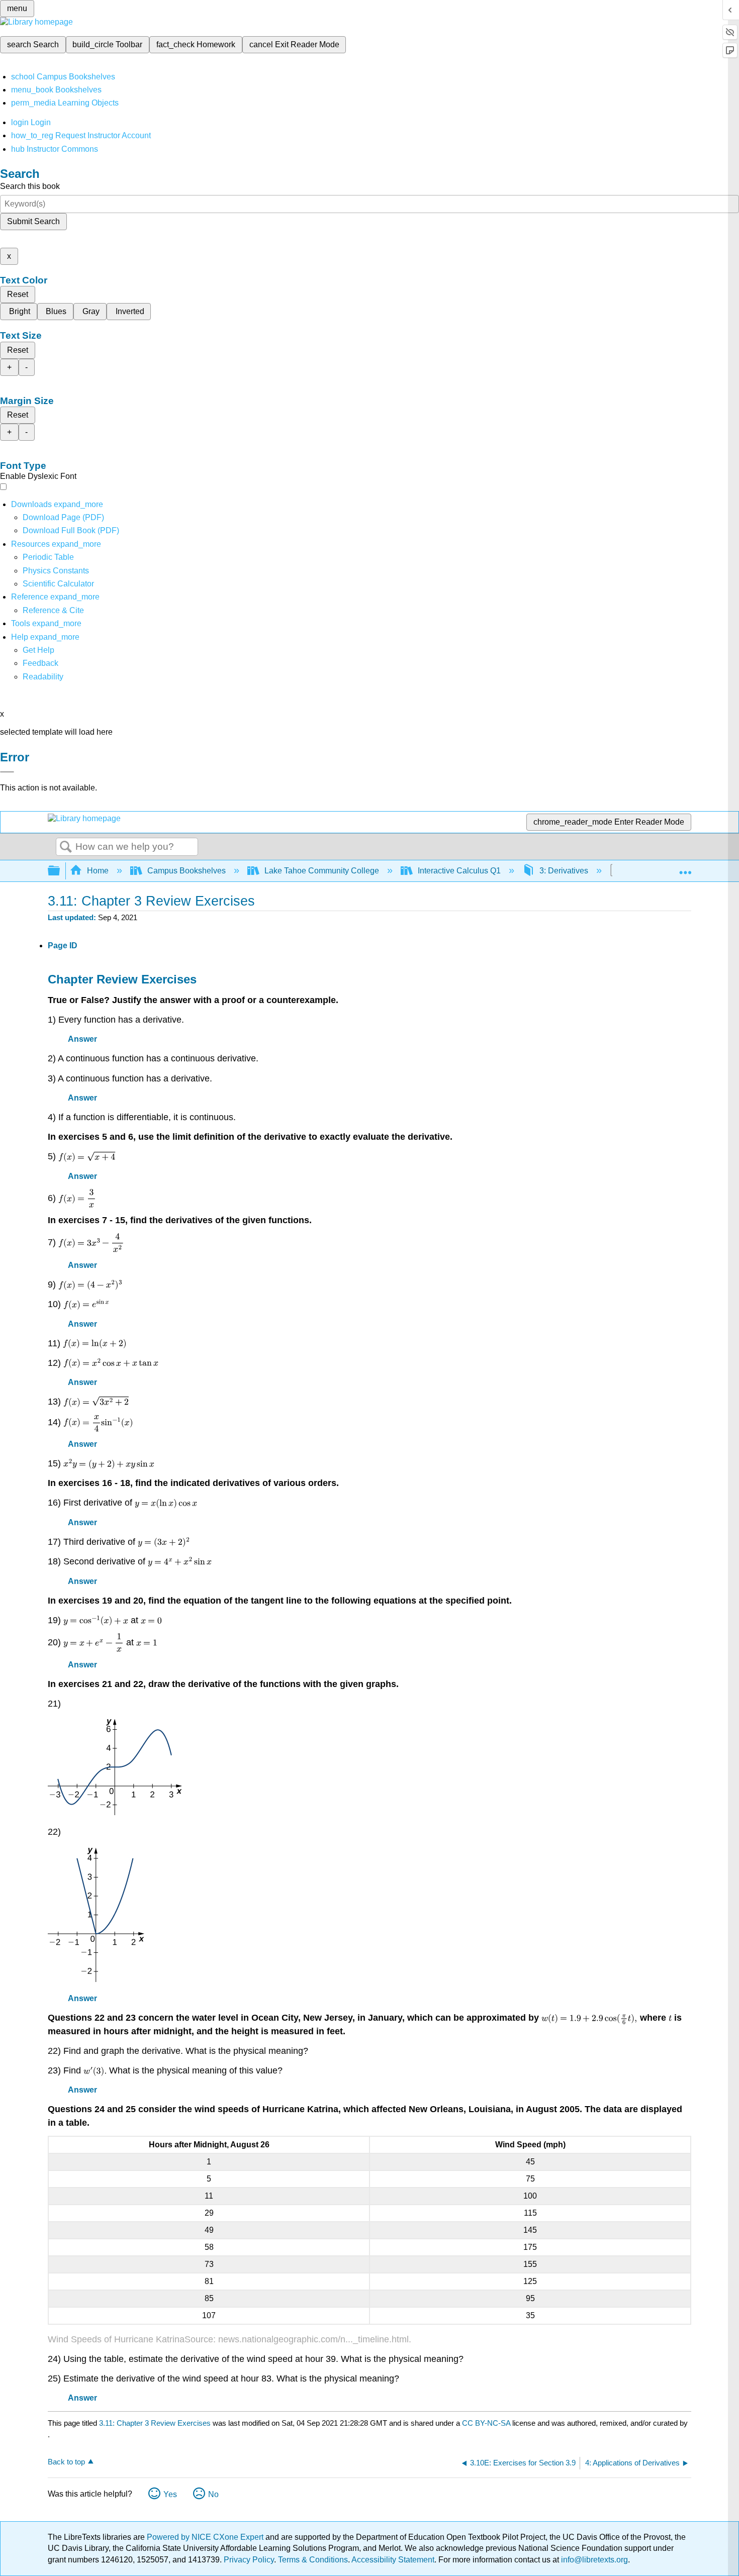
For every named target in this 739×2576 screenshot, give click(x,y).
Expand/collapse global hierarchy (60, 871)
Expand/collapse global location (685, 868)
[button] (40, 663)
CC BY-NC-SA (487, 2423)
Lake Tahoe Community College (322, 871)
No (213, 2494)
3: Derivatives (564, 871)
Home (98, 871)
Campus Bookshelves (187, 871)
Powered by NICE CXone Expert (206, 2537)
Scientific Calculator (58, 584)
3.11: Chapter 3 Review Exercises (155, 2423)
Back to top (66, 2462)
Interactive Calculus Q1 (459, 871)
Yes (170, 2494)
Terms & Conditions (313, 2560)
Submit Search (33, 221)
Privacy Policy (249, 2560)
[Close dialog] (7, 772)
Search (66, 847)
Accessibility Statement (393, 2560)
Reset (18, 294)
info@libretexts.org (593, 2560)
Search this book (30, 186)
